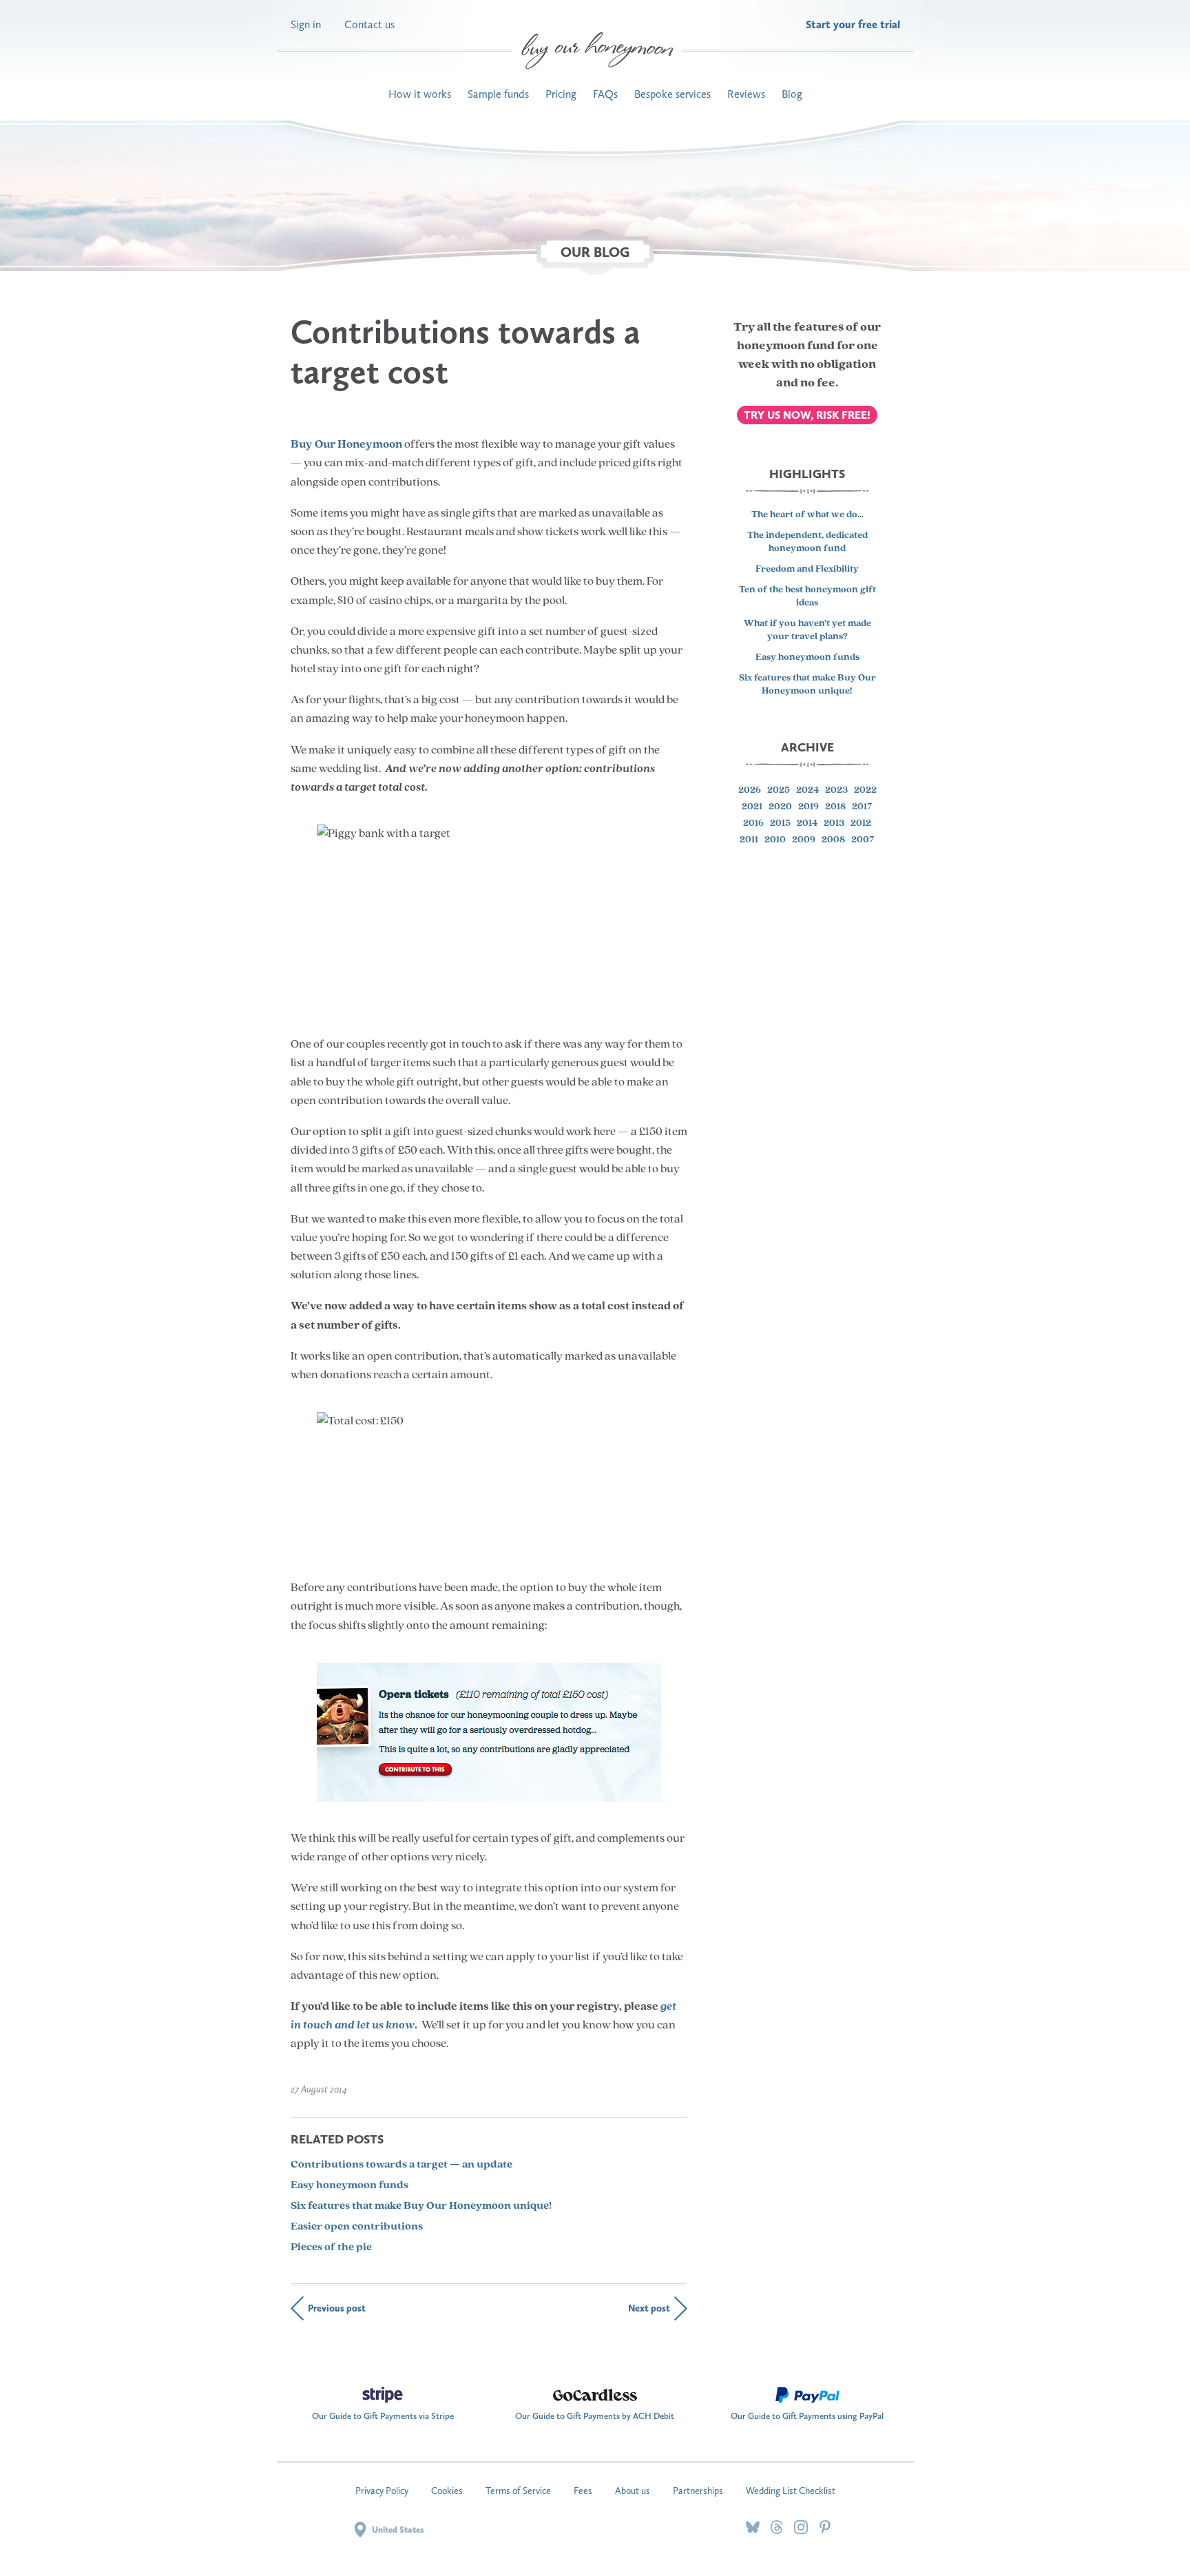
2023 (836, 791)
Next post (649, 2308)
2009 (804, 841)
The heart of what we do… (807, 516)
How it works (420, 94)
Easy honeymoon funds (349, 2185)
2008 (833, 841)
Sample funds (498, 94)
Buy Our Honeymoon (346, 445)
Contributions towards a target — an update (401, 2165)
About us (633, 2491)
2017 (862, 808)
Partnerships (698, 2491)
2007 (863, 841)
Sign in (306, 24)
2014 (807, 824)
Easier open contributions (357, 2227)
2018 (835, 808)
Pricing (561, 94)
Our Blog (595, 252)
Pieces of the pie (331, 2247)
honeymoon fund (786, 346)
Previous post (337, 2308)
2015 (780, 824)
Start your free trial (853, 24)
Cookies (447, 2491)
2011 (749, 841)
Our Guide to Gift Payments (383, 2412)
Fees (583, 2491)
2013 (834, 824)
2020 (780, 808)
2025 (779, 791)
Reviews (746, 94)
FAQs (605, 94)
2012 (861, 824)
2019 (808, 808)
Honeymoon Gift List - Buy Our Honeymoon (597, 51)
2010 (775, 841)
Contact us (369, 24)
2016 (753, 824)
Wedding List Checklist (791, 2491)
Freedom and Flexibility (807, 569)
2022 (865, 791)
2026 (750, 791)
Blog (792, 94)
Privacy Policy (382, 2491)
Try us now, (807, 415)
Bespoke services (672, 94)
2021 (752, 808)
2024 (807, 791)
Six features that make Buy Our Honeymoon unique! (421, 2206)
